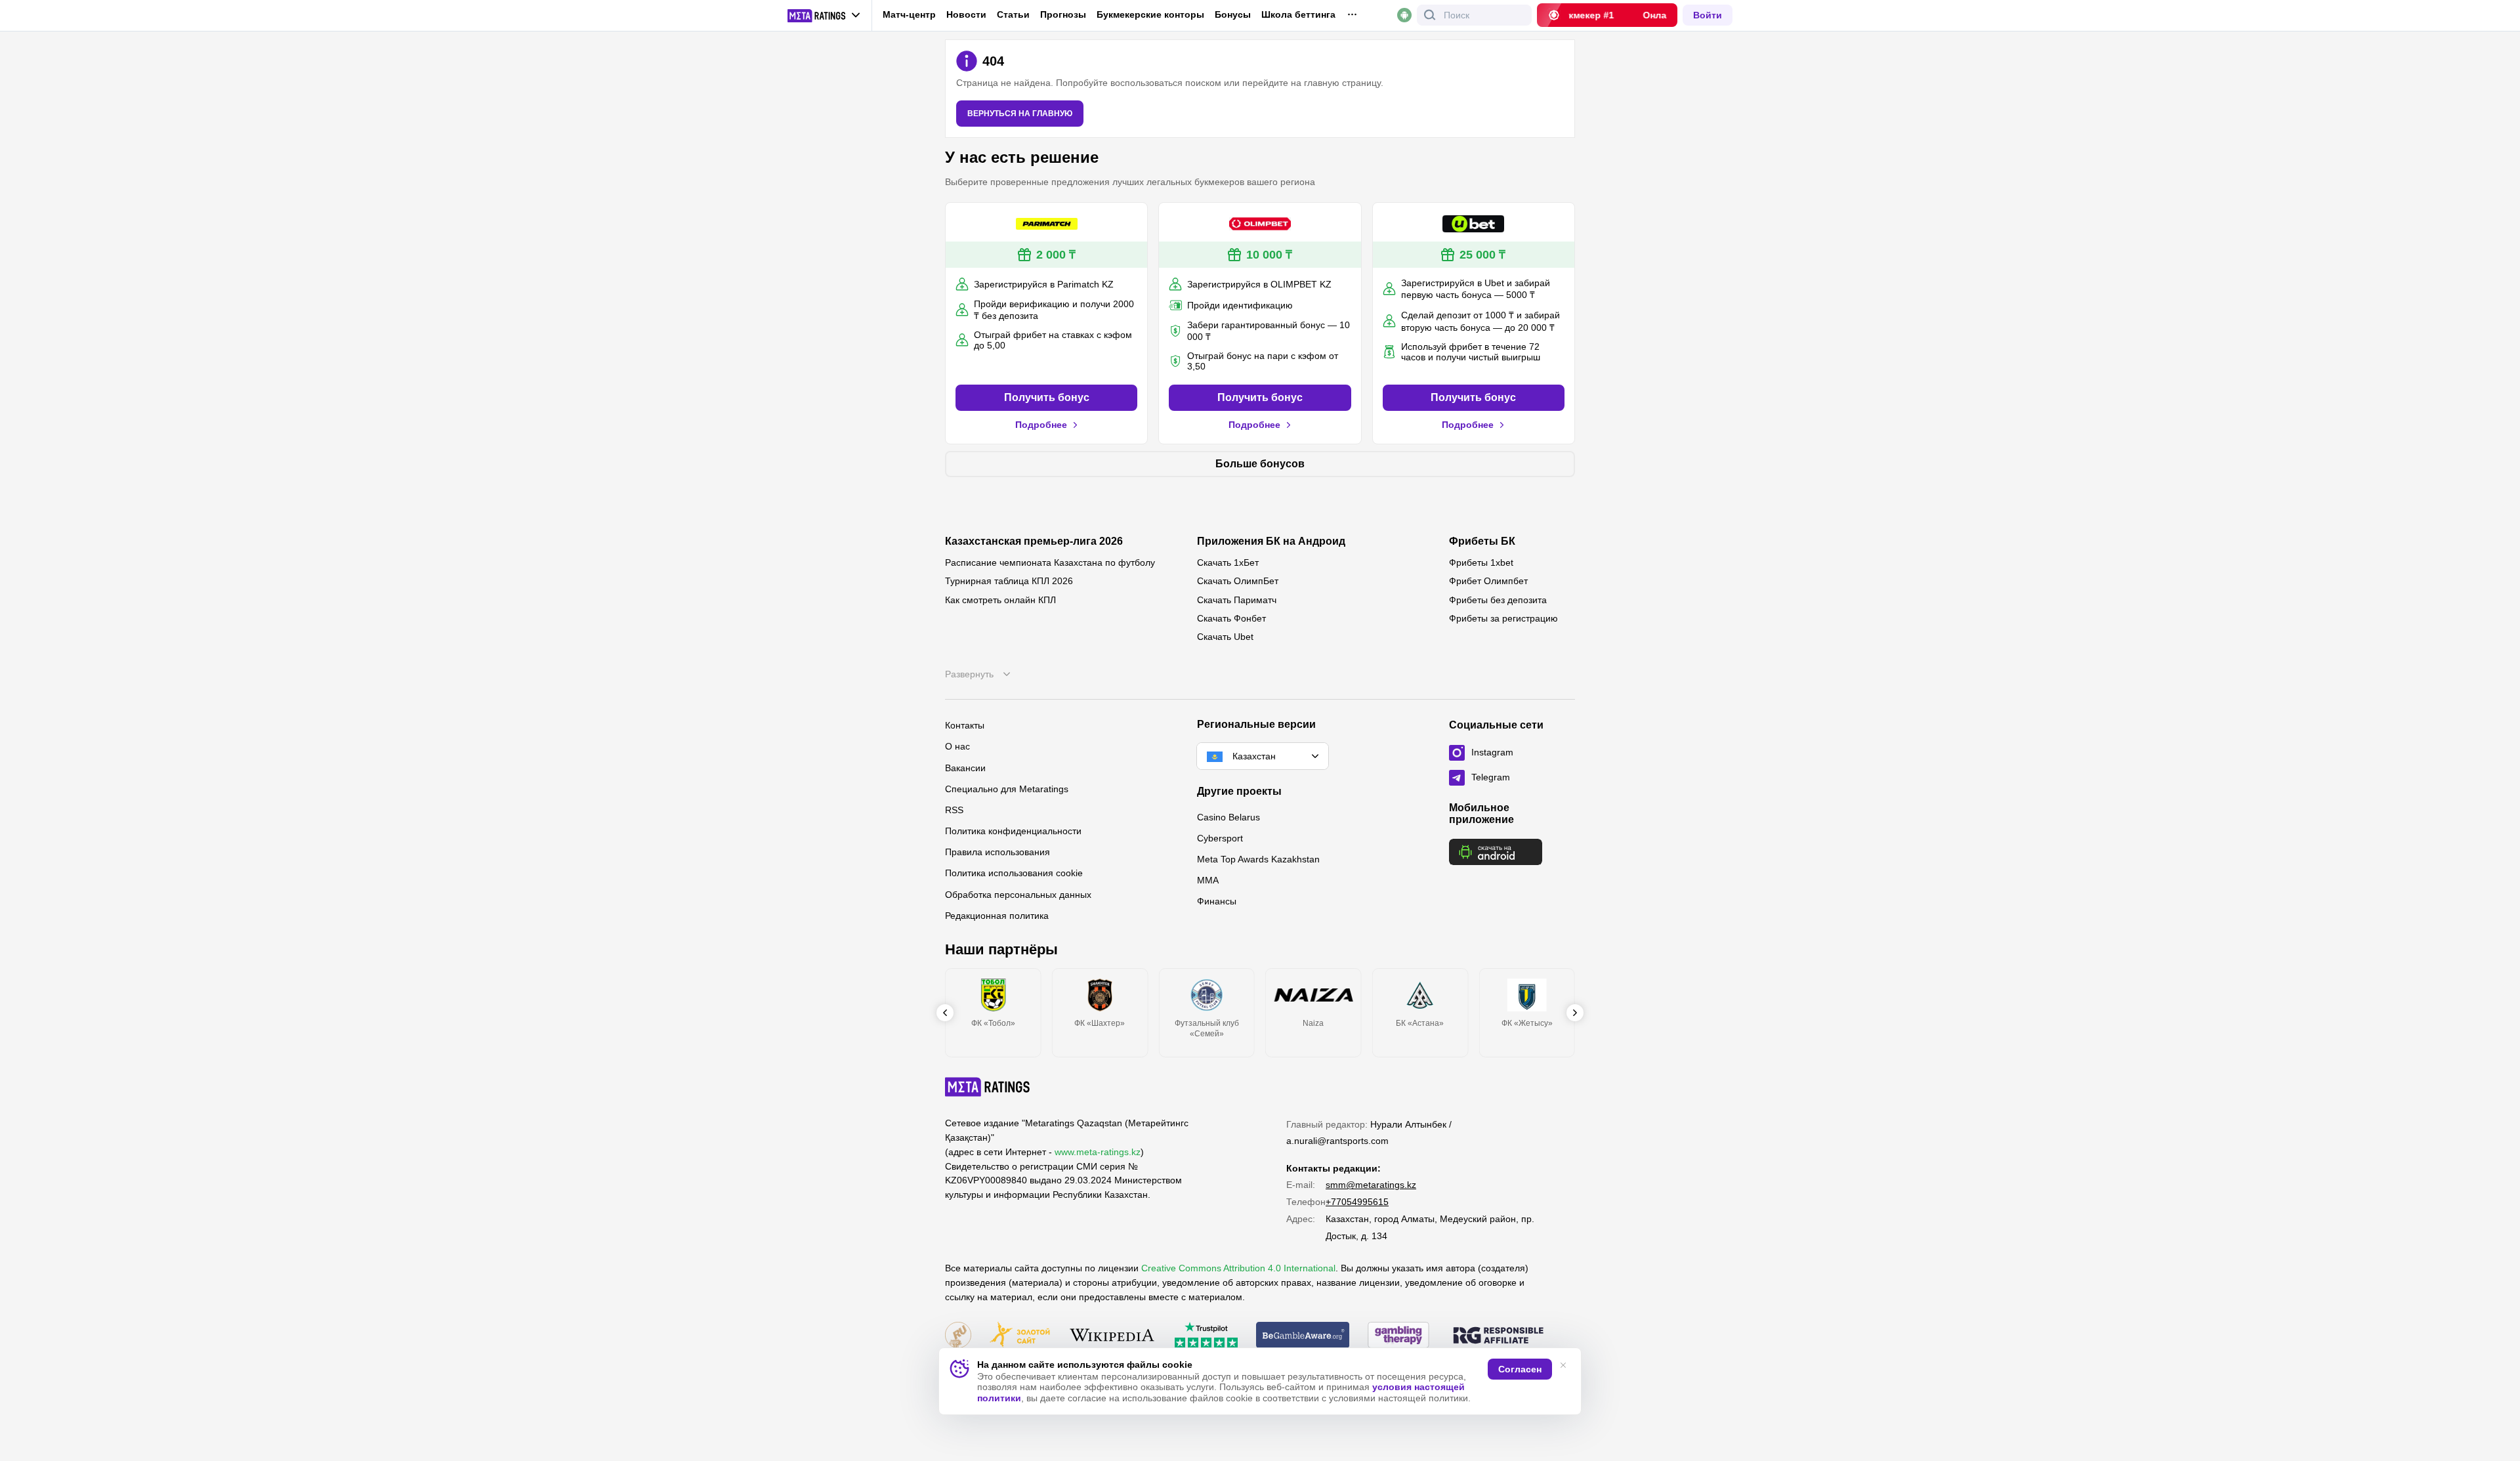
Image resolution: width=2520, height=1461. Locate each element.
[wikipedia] (1112, 1336)
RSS (954, 810)
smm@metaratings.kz (1371, 1185)
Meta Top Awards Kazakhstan (1258, 859)
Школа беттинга (1298, 14)
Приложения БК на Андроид (1271, 541)
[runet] (958, 1336)
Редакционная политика (997, 916)
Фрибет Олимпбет (1488, 581)
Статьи (1013, 14)
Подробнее (1041, 425)
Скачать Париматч (1237, 600)
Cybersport (1220, 838)
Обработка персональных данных (1018, 895)
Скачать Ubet (1225, 637)
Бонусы (1233, 14)
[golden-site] (1020, 1336)
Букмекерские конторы (1150, 14)
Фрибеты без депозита (1498, 600)
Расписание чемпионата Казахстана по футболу (1050, 562)
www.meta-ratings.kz (1098, 1152)
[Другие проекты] (824, 16)
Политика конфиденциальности (1013, 831)
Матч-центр (909, 14)
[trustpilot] (1206, 1336)
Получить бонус (1047, 397)
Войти (1708, 15)
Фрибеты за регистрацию (1503, 618)
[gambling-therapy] (1398, 1336)
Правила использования (997, 852)
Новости (966, 14)
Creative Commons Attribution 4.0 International (1238, 1268)
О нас (957, 746)
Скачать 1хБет (1228, 562)
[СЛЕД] (1575, 1013)
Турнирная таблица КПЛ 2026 (1009, 581)
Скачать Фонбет (1231, 618)
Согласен (1520, 1369)
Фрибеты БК (1482, 541)
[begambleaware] (1303, 1336)
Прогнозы (1063, 14)
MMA (1208, 880)
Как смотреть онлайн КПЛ (1000, 600)
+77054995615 (1357, 1202)
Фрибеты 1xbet (1481, 562)
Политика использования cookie (1014, 873)
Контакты (965, 725)
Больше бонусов (1260, 464)
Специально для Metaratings (1007, 789)
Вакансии (965, 768)
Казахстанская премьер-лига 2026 (1034, 541)
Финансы (1217, 901)
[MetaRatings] (988, 1087)
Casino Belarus (1228, 817)
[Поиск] (1430, 15)
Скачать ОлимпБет (1238, 581)
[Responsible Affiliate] (1498, 1336)
